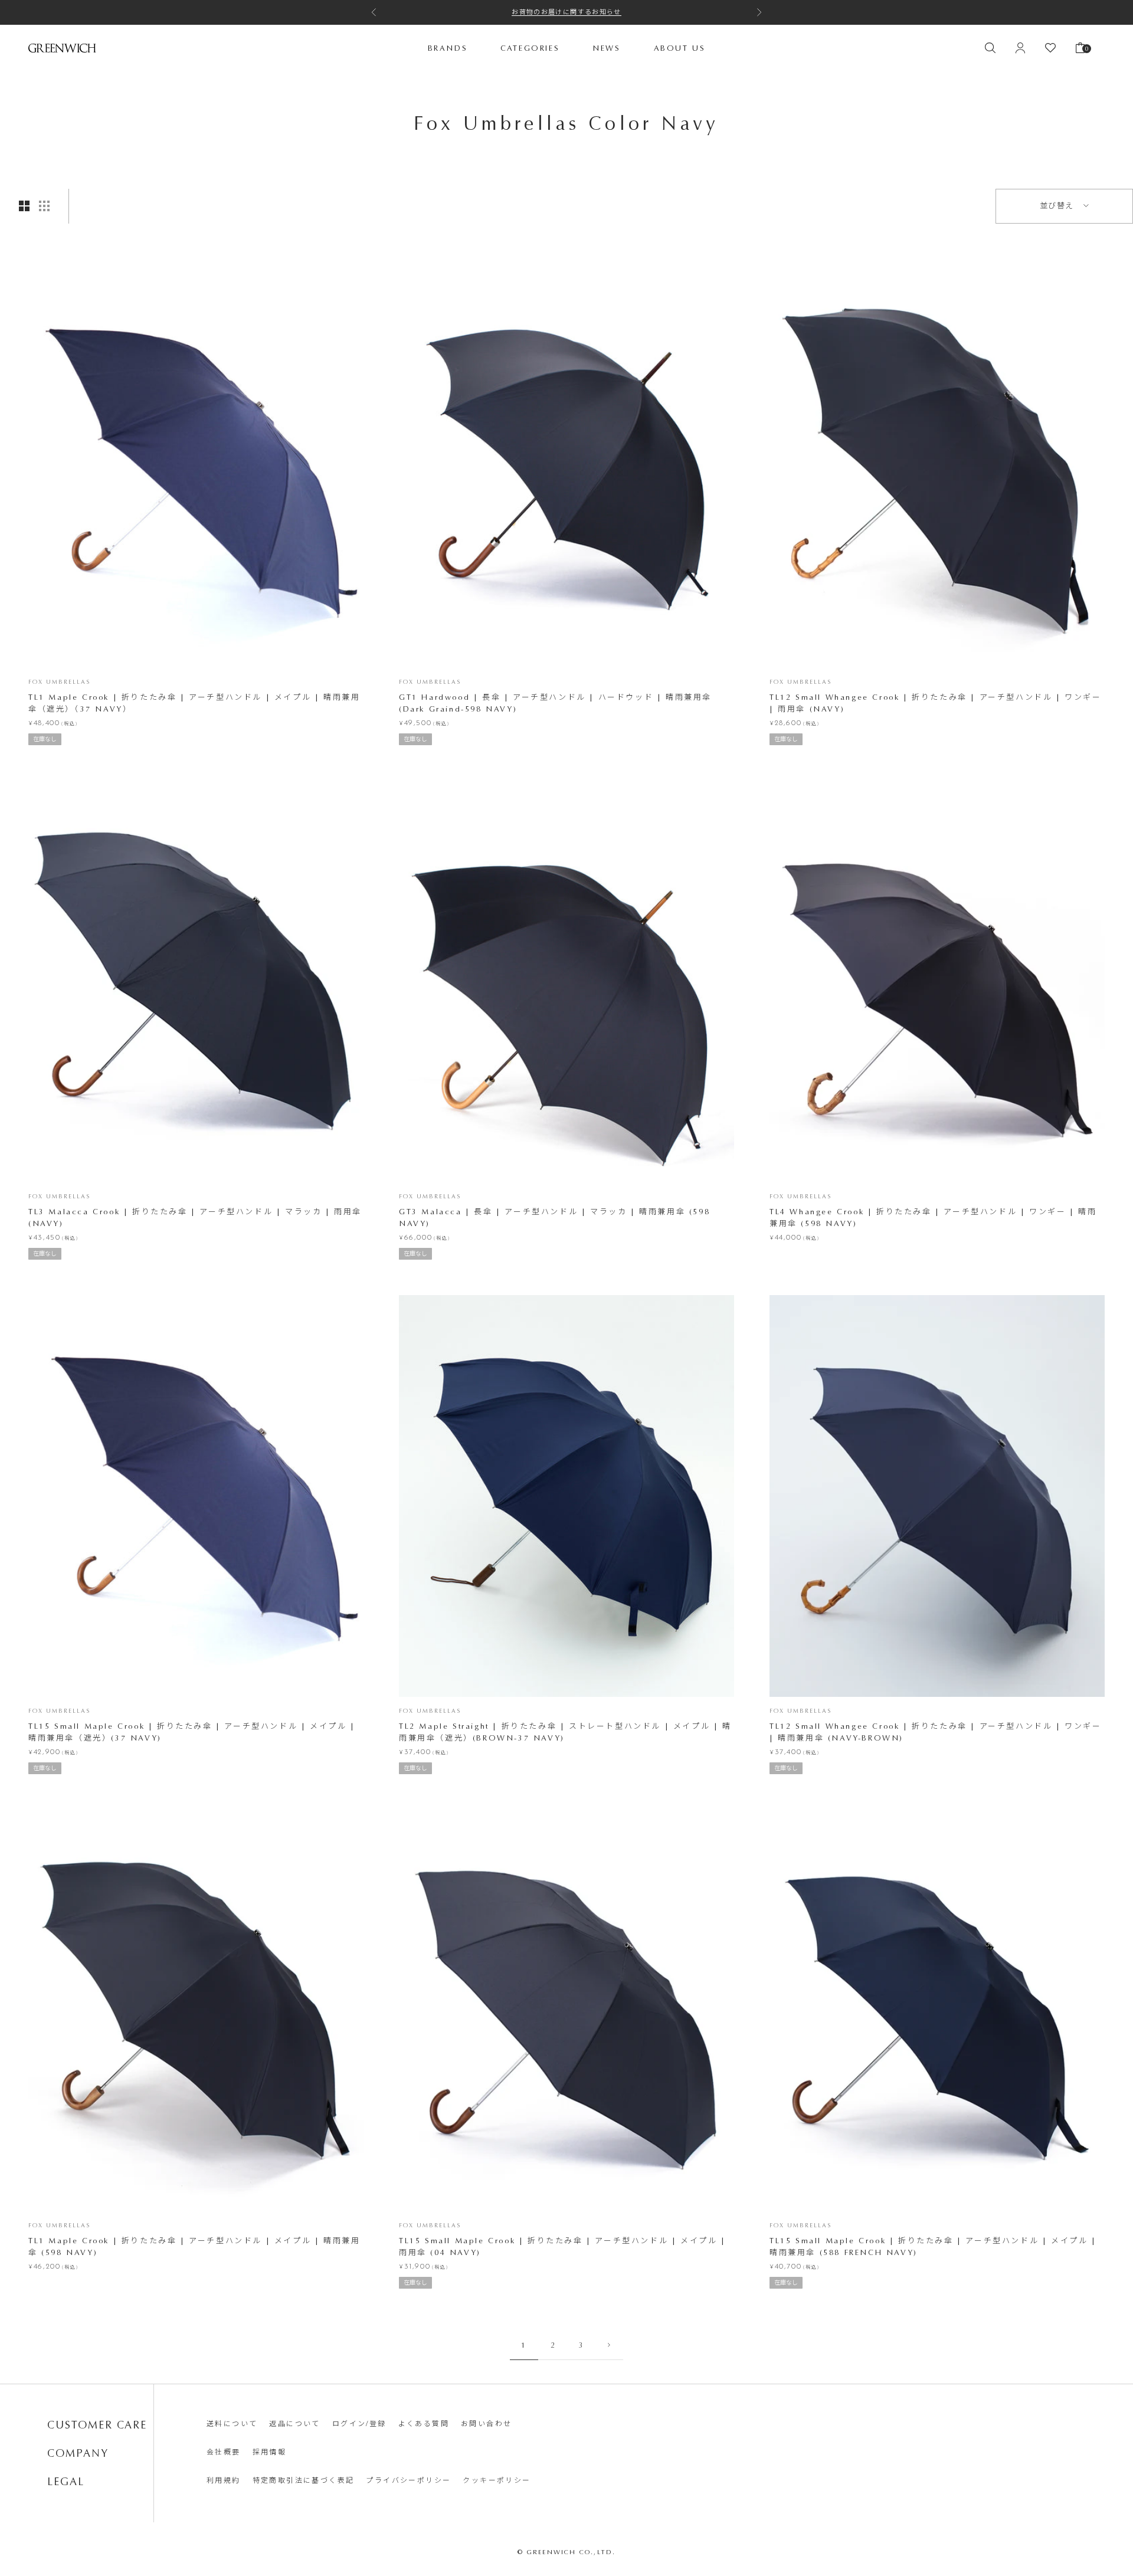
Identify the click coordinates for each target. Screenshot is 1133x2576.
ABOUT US (680, 47)
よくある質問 (424, 2424)
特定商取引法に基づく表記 (304, 2480)
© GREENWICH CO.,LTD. (567, 2552)
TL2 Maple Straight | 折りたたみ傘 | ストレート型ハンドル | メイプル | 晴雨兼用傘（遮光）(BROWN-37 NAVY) (565, 1732)
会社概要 (224, 2452)
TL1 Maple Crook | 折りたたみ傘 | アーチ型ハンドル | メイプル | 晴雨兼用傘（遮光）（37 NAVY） (194, 703)
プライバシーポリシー (408, 2480)
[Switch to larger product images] (24, 206)
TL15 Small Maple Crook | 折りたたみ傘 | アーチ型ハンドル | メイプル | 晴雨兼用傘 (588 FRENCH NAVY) (933, 2246)
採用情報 (270, 2452)
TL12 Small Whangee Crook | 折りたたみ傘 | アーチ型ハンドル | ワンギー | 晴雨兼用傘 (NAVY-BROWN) (936, 1732)
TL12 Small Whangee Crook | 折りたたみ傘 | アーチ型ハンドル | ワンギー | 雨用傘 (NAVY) (936, 703)
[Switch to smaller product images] (44, 206)
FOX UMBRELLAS (59, 682)
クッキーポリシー (497, 2480)
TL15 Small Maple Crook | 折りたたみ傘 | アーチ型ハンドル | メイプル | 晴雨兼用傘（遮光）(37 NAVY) (192, 1732)
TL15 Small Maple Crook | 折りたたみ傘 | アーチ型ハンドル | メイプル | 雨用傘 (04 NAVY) (562, 2246)
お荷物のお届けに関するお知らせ (566, 12)
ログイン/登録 (359, 2424)
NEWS (606, 47)
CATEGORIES (530, 47)
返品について (294, 2424)
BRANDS (448, 47)
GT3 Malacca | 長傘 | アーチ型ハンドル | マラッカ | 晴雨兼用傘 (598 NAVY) (554, 1217)
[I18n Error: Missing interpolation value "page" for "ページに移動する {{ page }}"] (609, 2345)
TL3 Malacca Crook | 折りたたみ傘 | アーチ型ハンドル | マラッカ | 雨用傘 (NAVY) (195, 1217)
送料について (232, 2424)
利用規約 (224, 2480)
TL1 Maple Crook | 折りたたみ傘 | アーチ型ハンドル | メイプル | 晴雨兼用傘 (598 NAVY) (194, 2246)
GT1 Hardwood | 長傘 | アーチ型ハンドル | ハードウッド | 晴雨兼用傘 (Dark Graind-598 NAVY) (555, 703)
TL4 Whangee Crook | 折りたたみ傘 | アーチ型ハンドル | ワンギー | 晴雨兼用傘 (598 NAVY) (933, 1217)
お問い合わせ (486, 2424)
